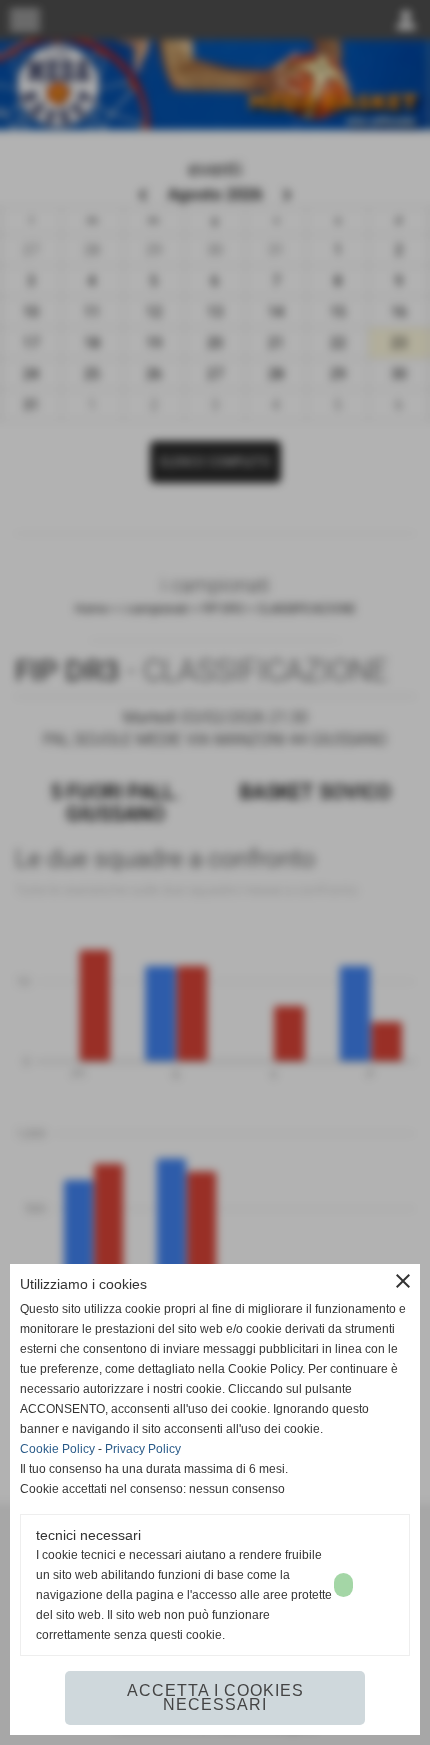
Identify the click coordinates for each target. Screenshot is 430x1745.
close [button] (403, 1281)
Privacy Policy (143, 1449)
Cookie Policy (57, 1449)
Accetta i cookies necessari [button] (215, 1697)
